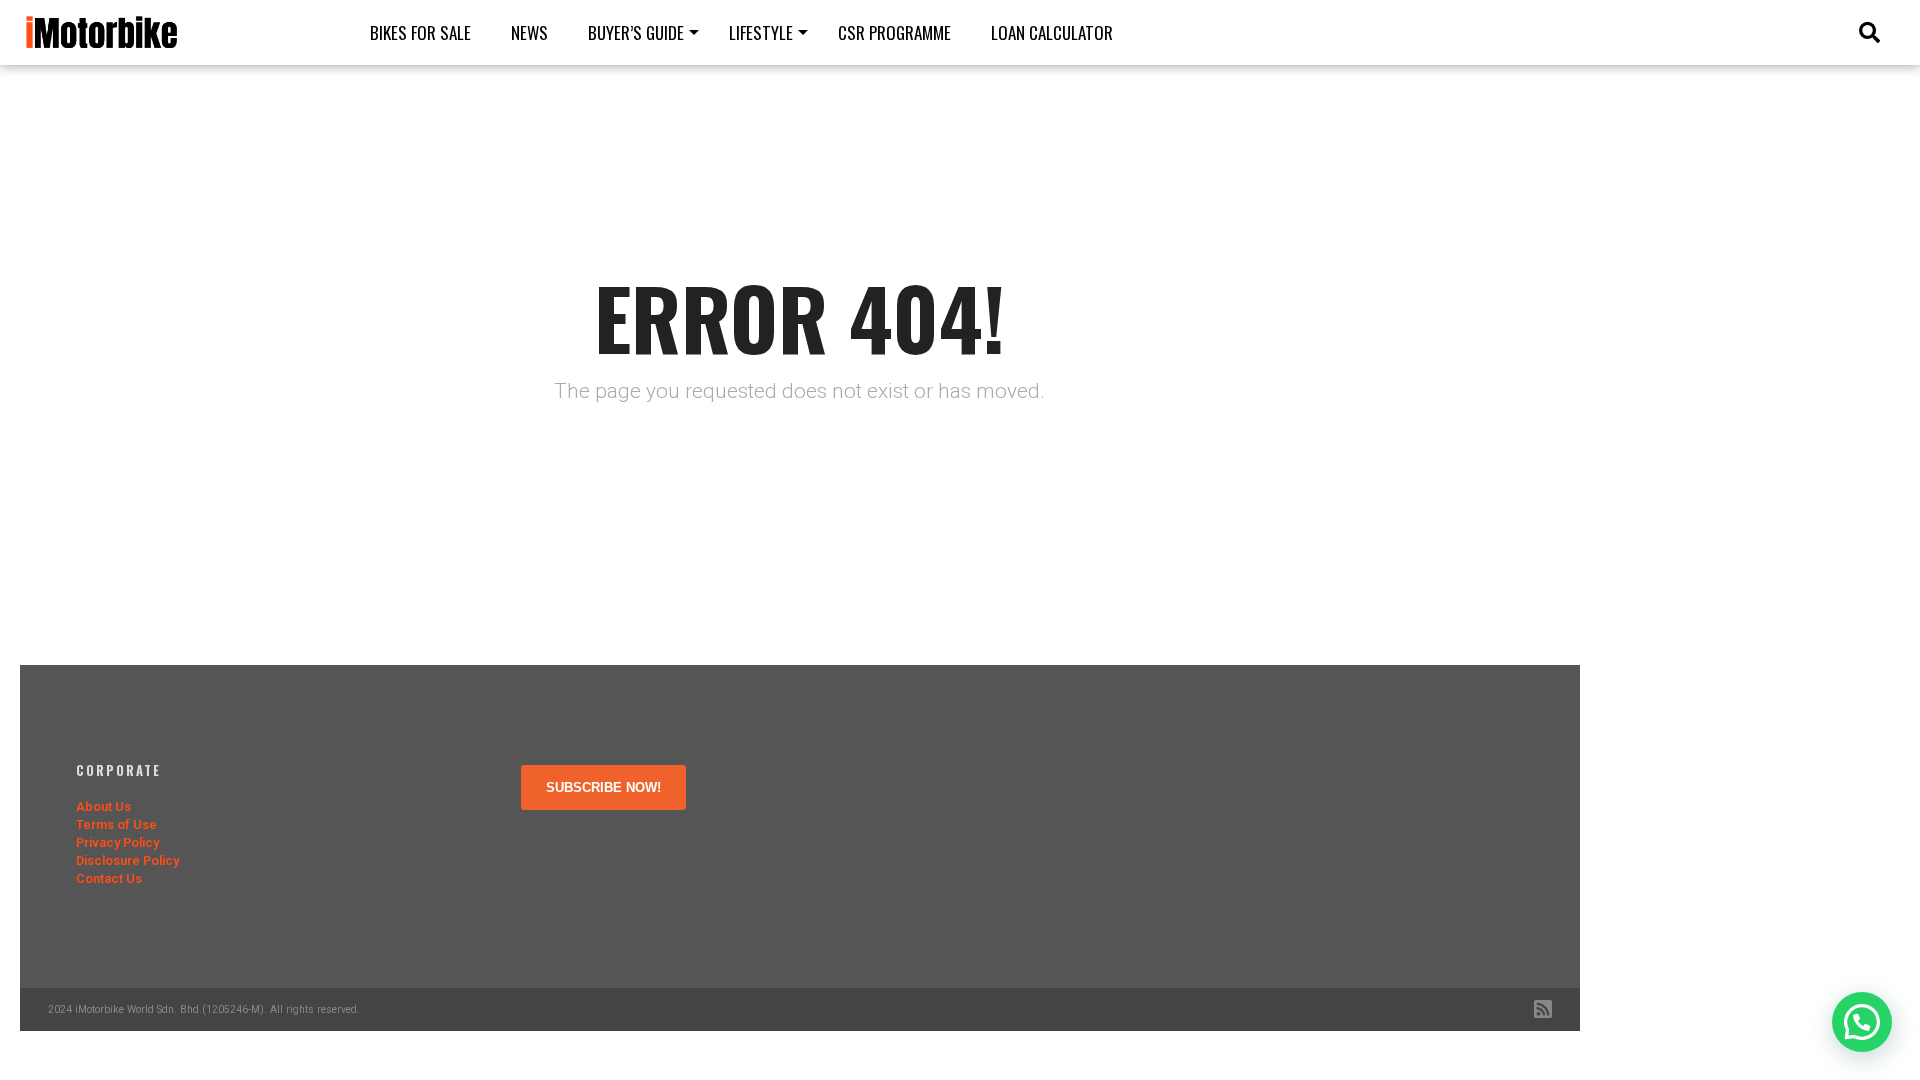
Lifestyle (761, 32)
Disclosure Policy (127, 860)
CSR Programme (894, 32)
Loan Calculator (1052, 32)
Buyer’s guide (636, 32)
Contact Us (109, 878)
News (529, 32)
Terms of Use (116, 824)
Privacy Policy (117, 842)
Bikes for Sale (420, 32)
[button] (1862, 1022)
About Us (103, 806)
